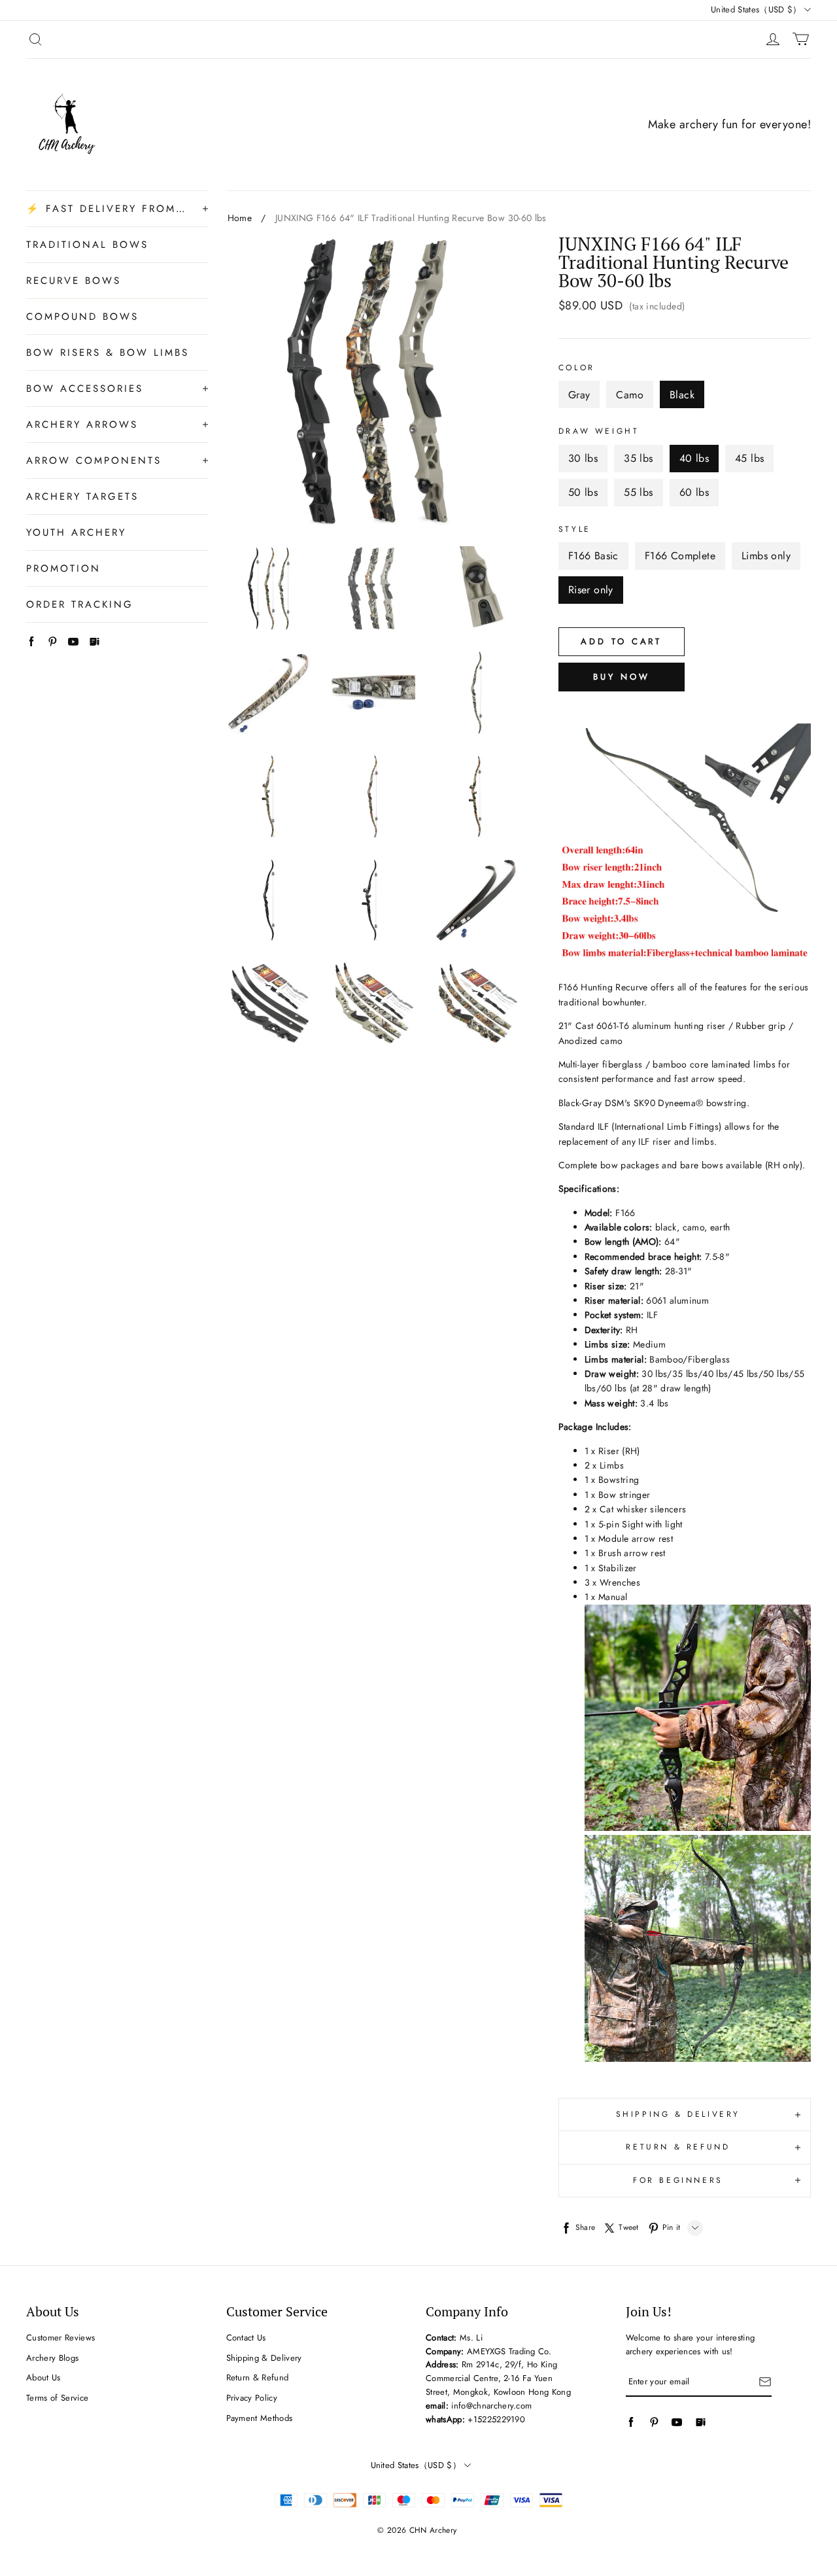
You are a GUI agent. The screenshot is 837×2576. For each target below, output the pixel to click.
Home (240, 218)
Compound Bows (82, 317)
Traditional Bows (87, 245)
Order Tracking (80, 604)
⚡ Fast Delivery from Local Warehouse (108, 209)
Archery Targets (82, 496)
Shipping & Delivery (264, 2358)
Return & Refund (258, 2377)
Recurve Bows (74, 281)
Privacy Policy (252, 2398)
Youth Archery (76, 532)
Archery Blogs (52, 2358)
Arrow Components (94, 461)
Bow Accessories (85, 389)
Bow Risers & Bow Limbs (108, 353)
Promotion (63, 568)
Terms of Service (57, 2398)
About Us (43, 2377)
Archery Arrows (82, 425)
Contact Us (246, 2338)
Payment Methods (260, 2418)
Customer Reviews (60, 2338)
